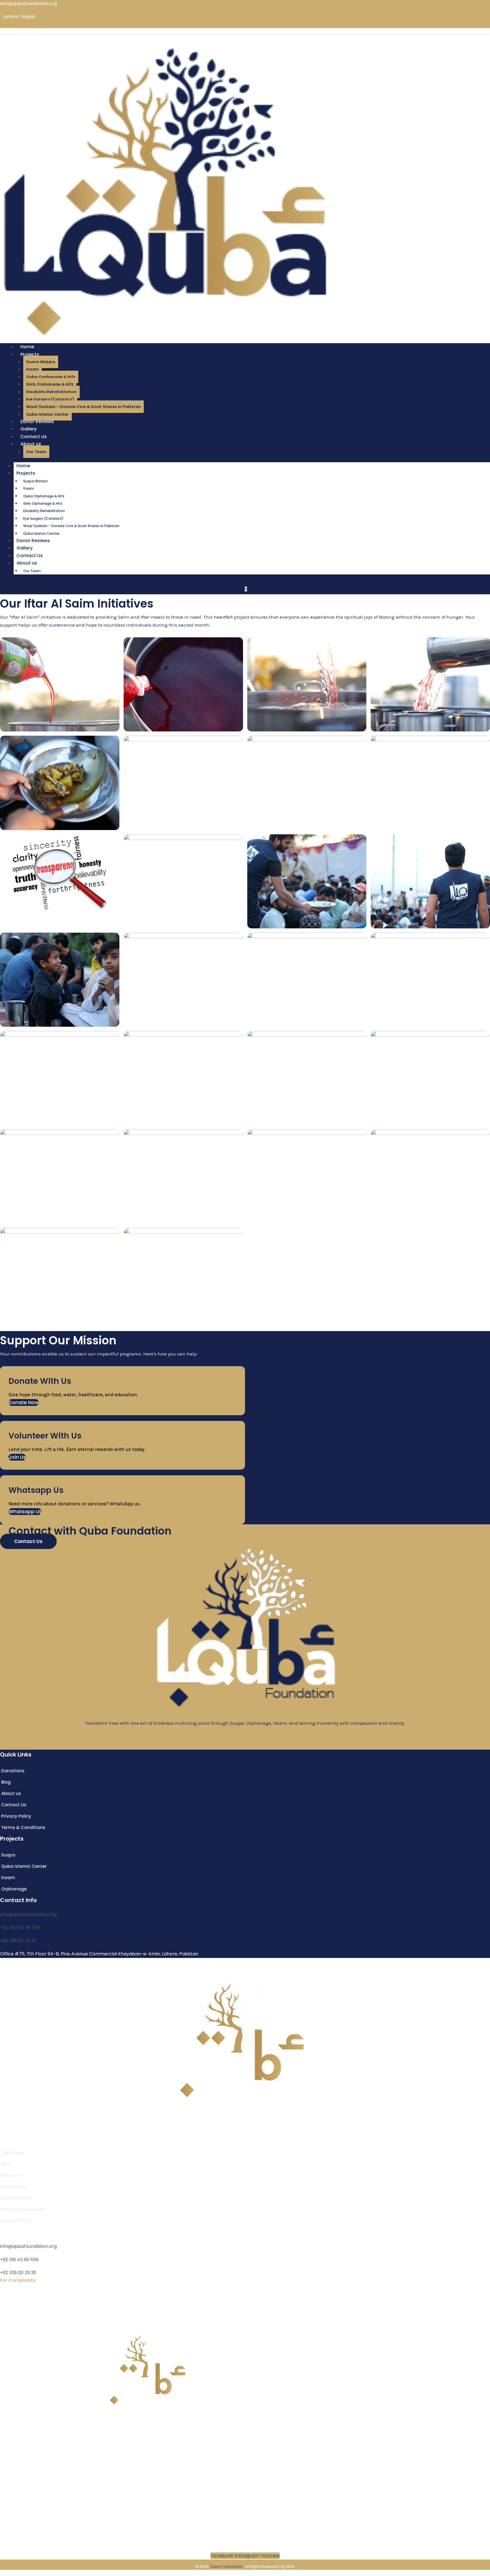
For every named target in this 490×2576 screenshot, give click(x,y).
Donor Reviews (33, 541)
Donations (12, 2461)
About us (31, 444)
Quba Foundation (227, 2567)
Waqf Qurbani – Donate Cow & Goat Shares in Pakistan (84, 407)
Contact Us (30, 556)
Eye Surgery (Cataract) (50, 399)
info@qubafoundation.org (28, 1914)
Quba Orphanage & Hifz (51, 377)
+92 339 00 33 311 (18, 1941)
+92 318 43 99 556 (19, 2260)
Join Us (17, 1457)
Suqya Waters (41, 362)
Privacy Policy (15, 2491)
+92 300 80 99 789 (20, 1927)
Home (23, 466)
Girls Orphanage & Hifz (50, 384)
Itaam (32, 369)
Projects (30, 354)
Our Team (36, 452)
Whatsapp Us (25, 1512)
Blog (5, 2469)
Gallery (25, 548)
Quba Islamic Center (41, 533)
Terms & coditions (21, 2498)
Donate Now (24, 1402)
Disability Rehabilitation (51, 392)
